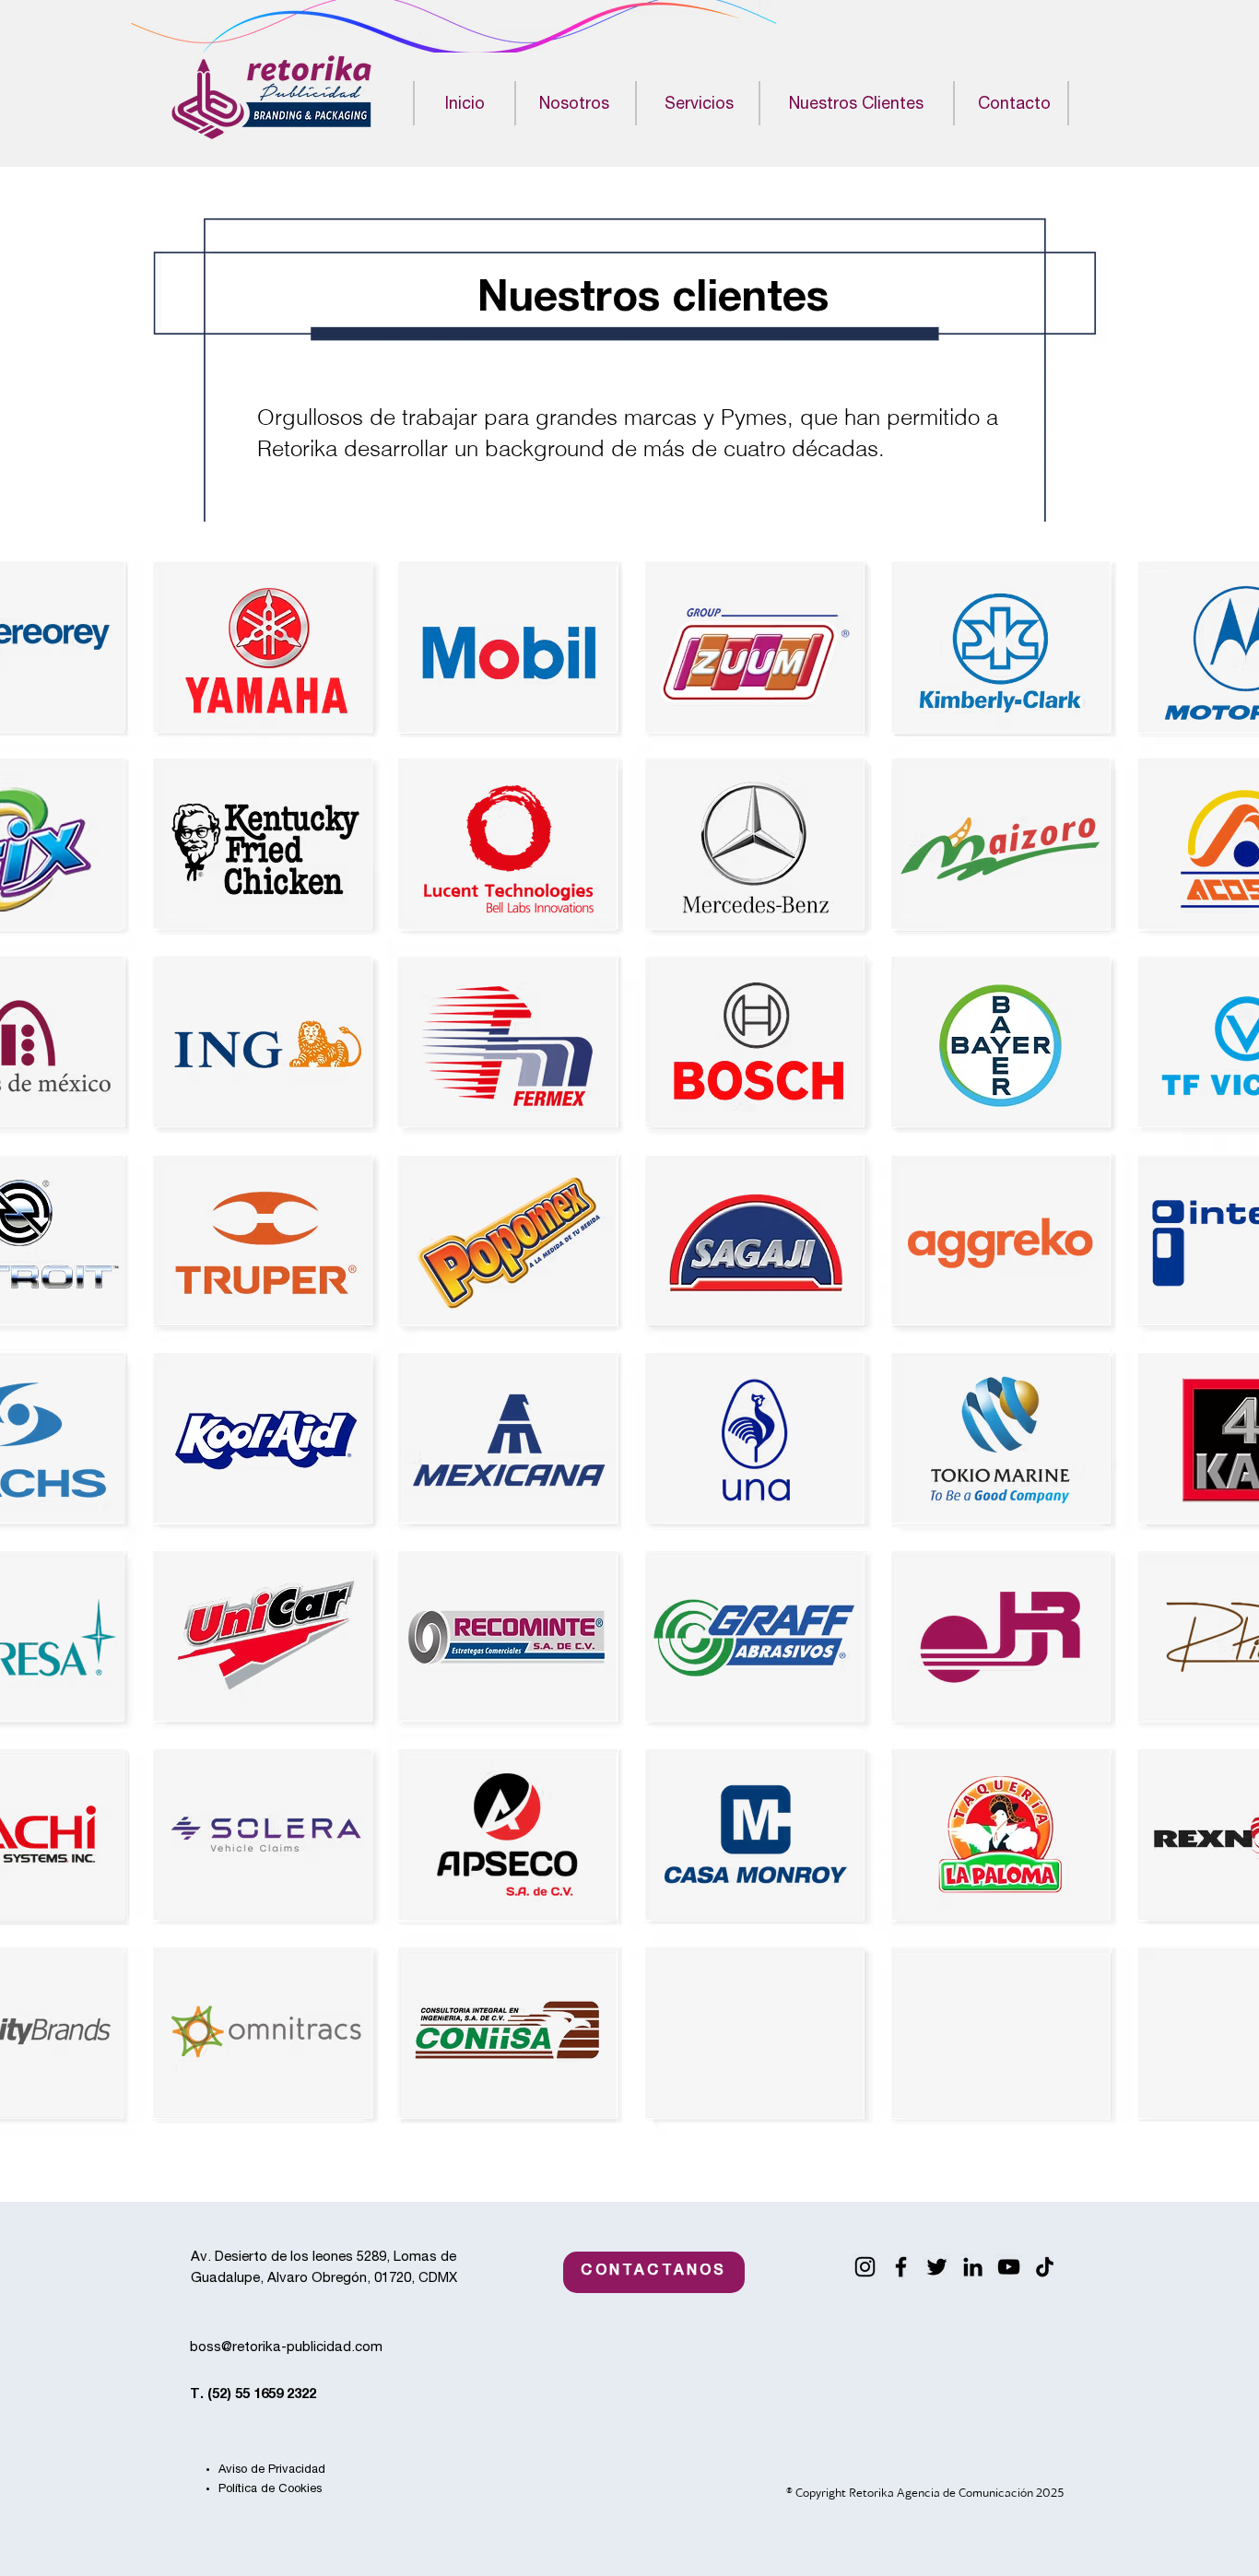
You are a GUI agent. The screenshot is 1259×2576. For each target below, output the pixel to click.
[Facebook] (901, 2267)
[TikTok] (1045, 2267)
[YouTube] (1009, 2267)
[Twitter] (937, 2267)
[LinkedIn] (973, 2267)
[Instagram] (865, 2267)
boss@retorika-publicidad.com (286, 2348)
